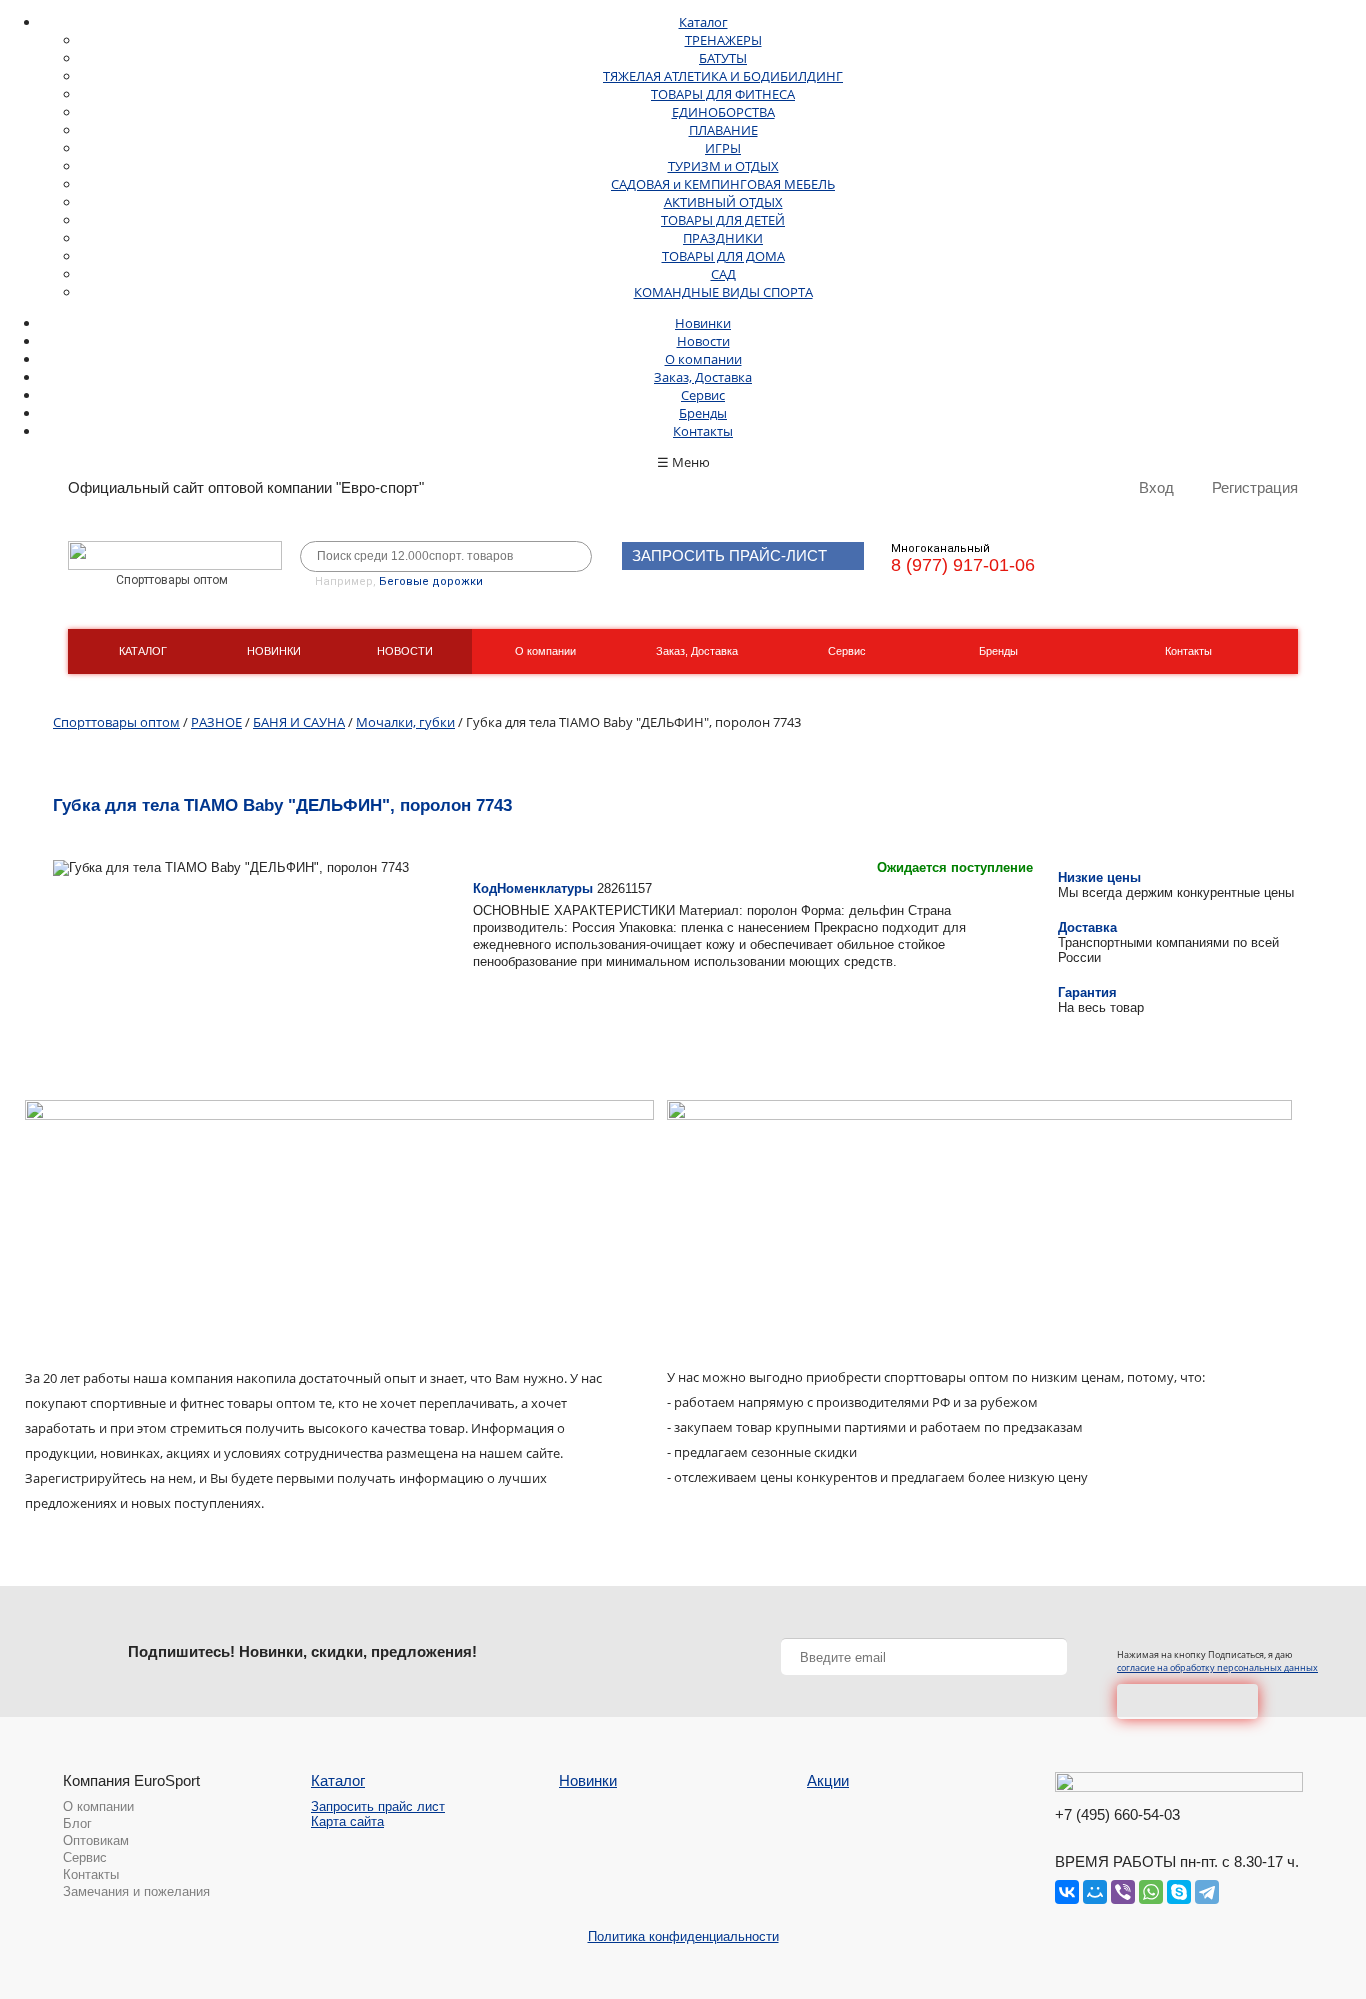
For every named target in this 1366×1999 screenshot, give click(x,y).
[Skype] (1179, 1892)
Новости (703, 341)
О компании (703, 359)
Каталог (703, 22)
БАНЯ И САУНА (299, 722)
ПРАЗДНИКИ (723, 238)
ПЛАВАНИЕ (723, 130)
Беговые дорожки (431, 581)
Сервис (703, 395)
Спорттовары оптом (116, 722)
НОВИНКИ (274, 651)
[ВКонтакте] (1067, 1892)
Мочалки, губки (405, 722)
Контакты (703, 431)
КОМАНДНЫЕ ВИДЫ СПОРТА (723, 292)
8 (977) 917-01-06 (963, 565)
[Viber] (1123, 1892)
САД (723, 274)
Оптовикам (96, 1840)
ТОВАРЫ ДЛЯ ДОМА (723, 256)
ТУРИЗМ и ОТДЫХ (723, 166)
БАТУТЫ (723, 58)
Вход (1156, 487)
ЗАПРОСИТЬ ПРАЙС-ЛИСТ (729, 555)
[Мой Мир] (1095, 1892)
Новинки (703, 323)
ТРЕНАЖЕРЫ (723, 40)
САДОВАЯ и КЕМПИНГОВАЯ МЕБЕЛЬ (723, 184)
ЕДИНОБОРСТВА (723, 112)
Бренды (703, 413)
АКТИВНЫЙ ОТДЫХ (723, 202)
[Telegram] (1207, 1892)
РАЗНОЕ (216, 722)
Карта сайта (347, 1821)
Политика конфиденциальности (683, 1936)
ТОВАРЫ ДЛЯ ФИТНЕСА (723, 94)
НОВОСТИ (405, 651)
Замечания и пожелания (136, 1891)
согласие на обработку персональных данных (1217, 1667)
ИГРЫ (723, 148)
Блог (77, 1823)
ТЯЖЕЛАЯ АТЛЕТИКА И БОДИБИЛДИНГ (723, 76)
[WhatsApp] (1151, 1892)
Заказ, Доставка (703, 377)
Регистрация (1255, 487)
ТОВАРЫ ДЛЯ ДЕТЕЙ (723, 220)
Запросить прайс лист (378, 1806)
